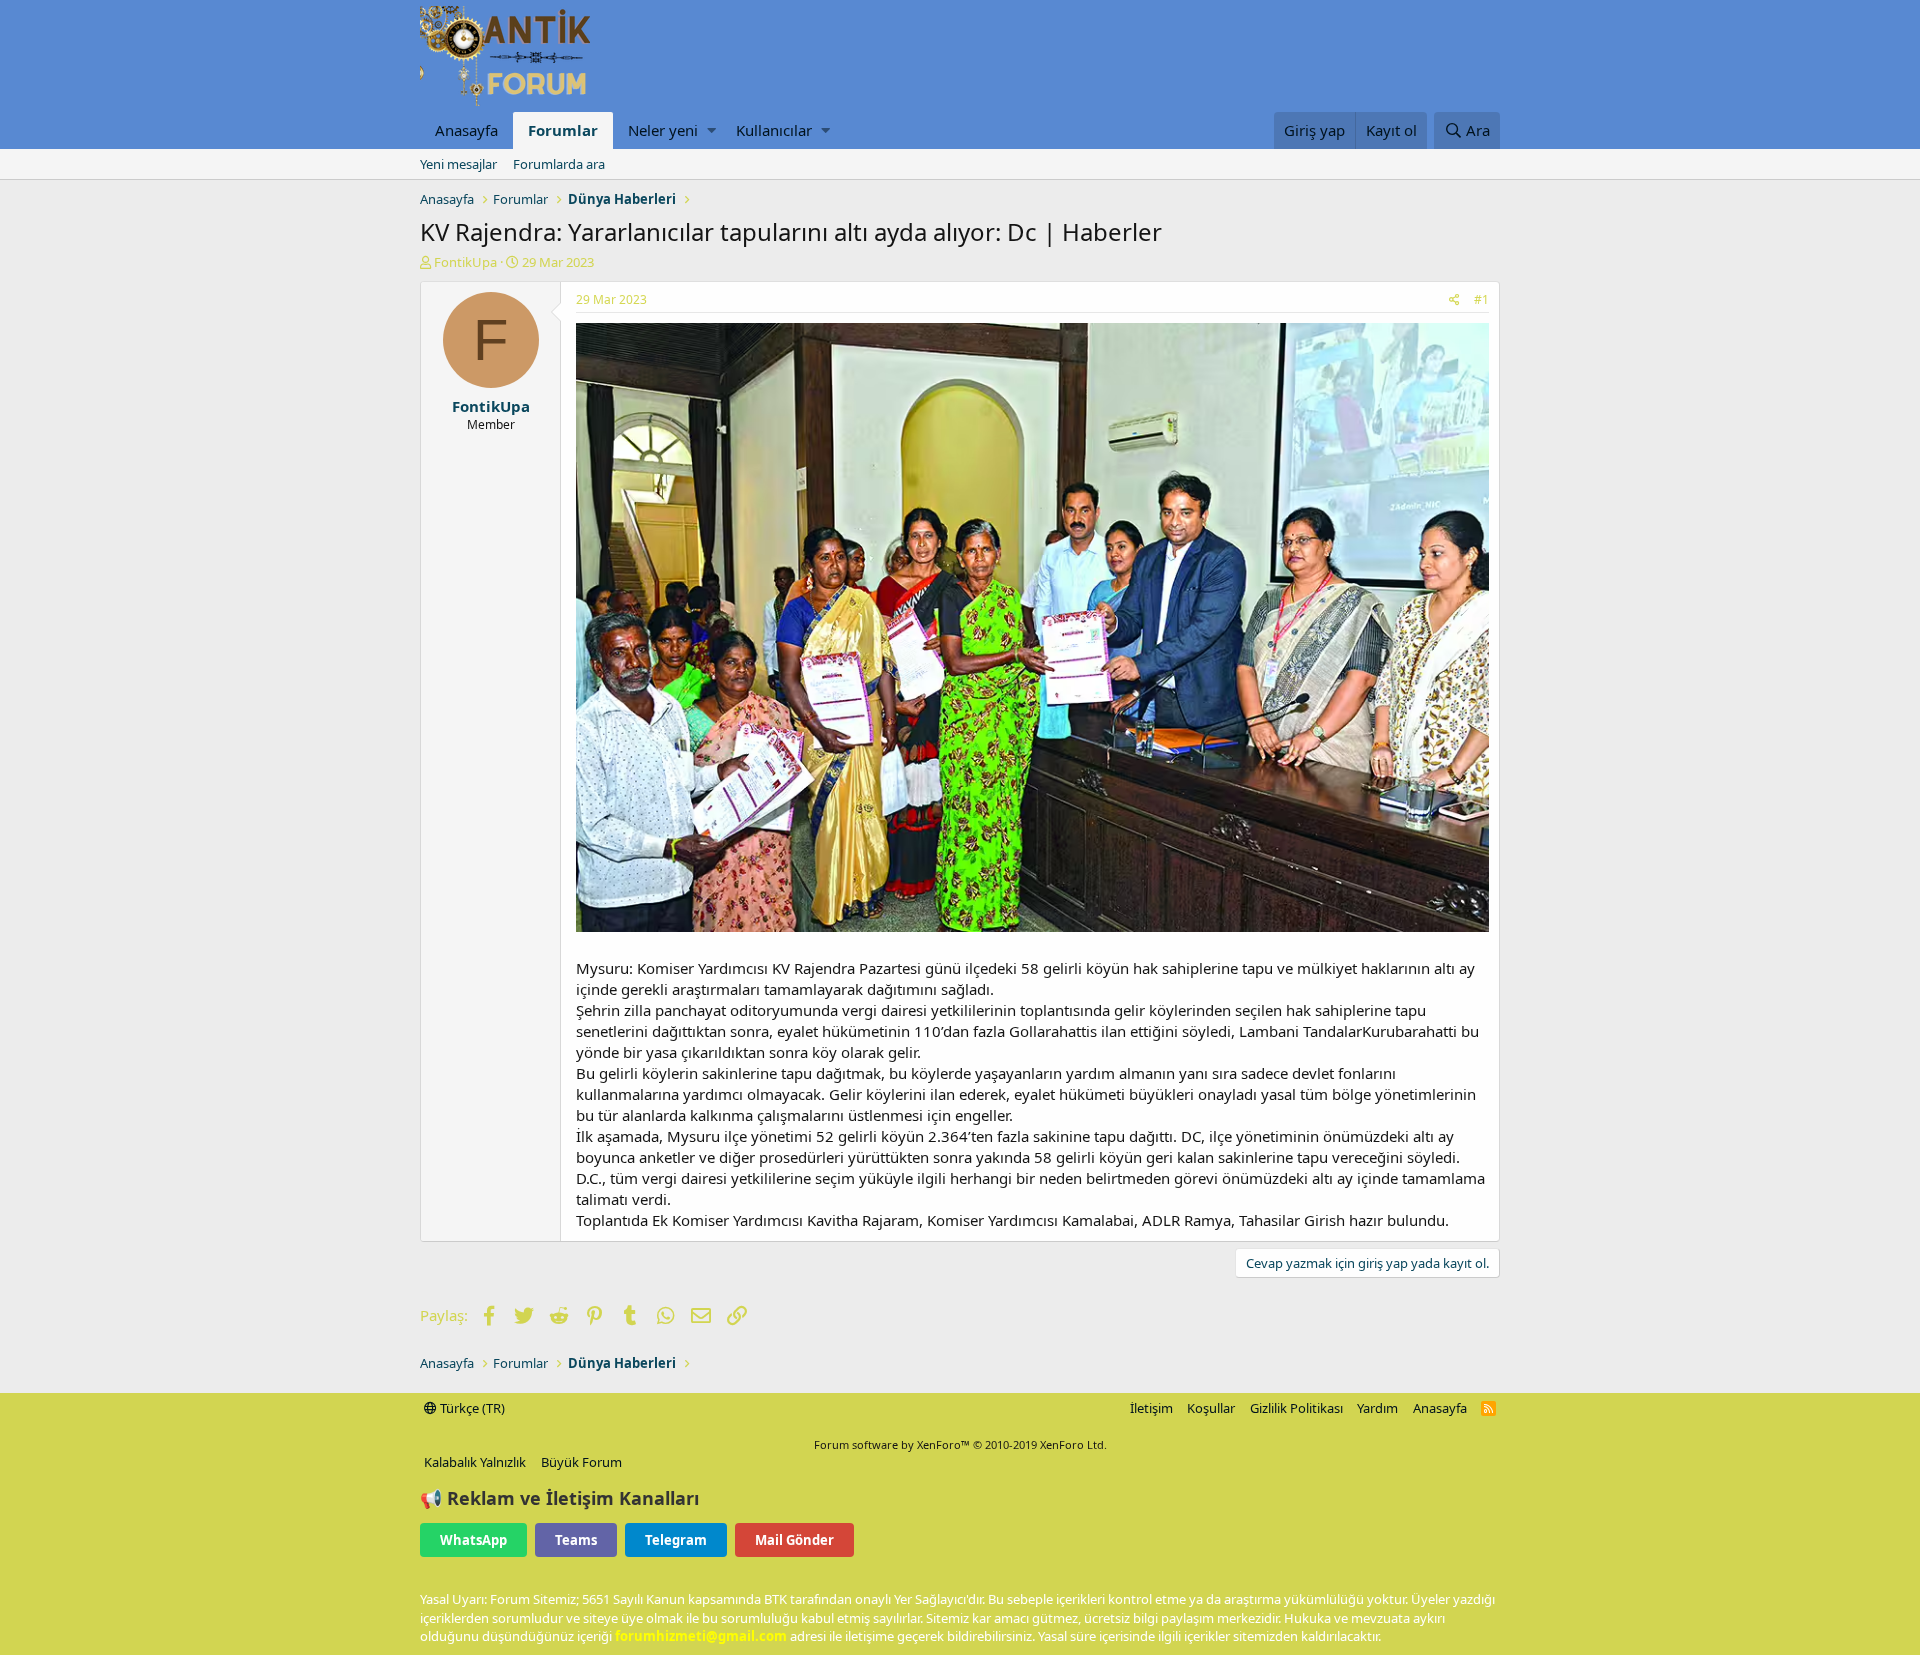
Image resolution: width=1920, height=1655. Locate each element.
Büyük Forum (581, 1462)
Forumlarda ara (559, 164)
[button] (711, 130)
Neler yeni (663, 130)
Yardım (1377, 1408)
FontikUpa (465, 262)
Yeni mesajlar (458, 164)
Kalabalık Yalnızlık (475, 1462)
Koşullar (1211, 1408)
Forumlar (563, 130)
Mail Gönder (794, 1540)
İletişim (1151, 1408)
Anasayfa (466, 130)
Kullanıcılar (774, 130)
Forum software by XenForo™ (960, 1444)
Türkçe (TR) (471, 1408)
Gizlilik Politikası (1296, 1408)
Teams (576, 1540)
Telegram (676, 1540)
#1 (1481, 299)
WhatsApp (473, 1540)
